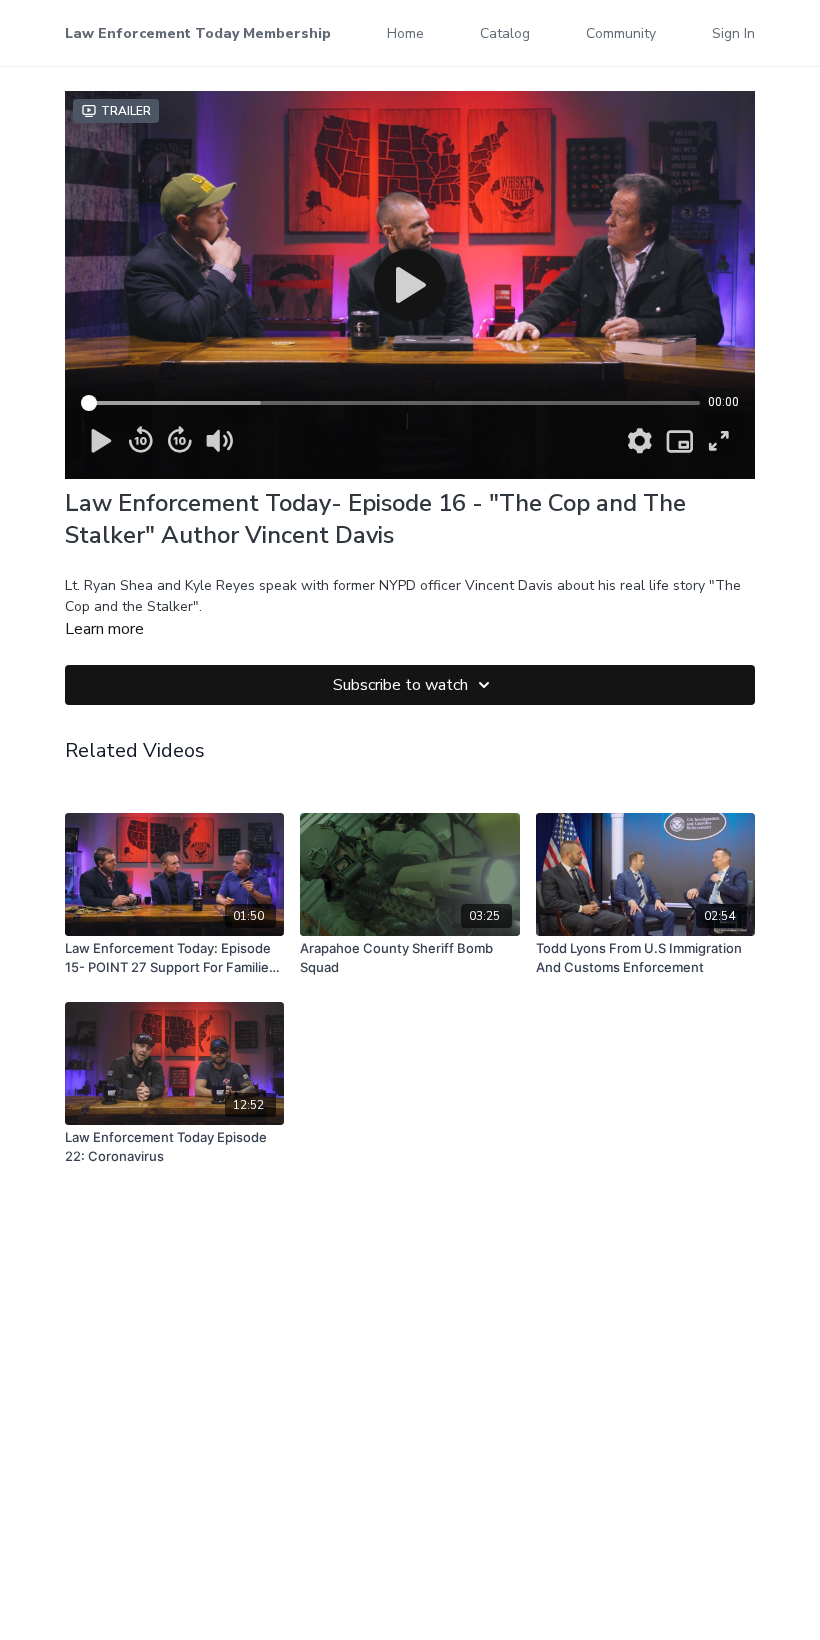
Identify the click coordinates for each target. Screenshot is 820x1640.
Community (621, 33)
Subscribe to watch (400, 685)
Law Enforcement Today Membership (198, 33)
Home (405, 33)
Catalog (505, 33)
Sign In (733, 33)
